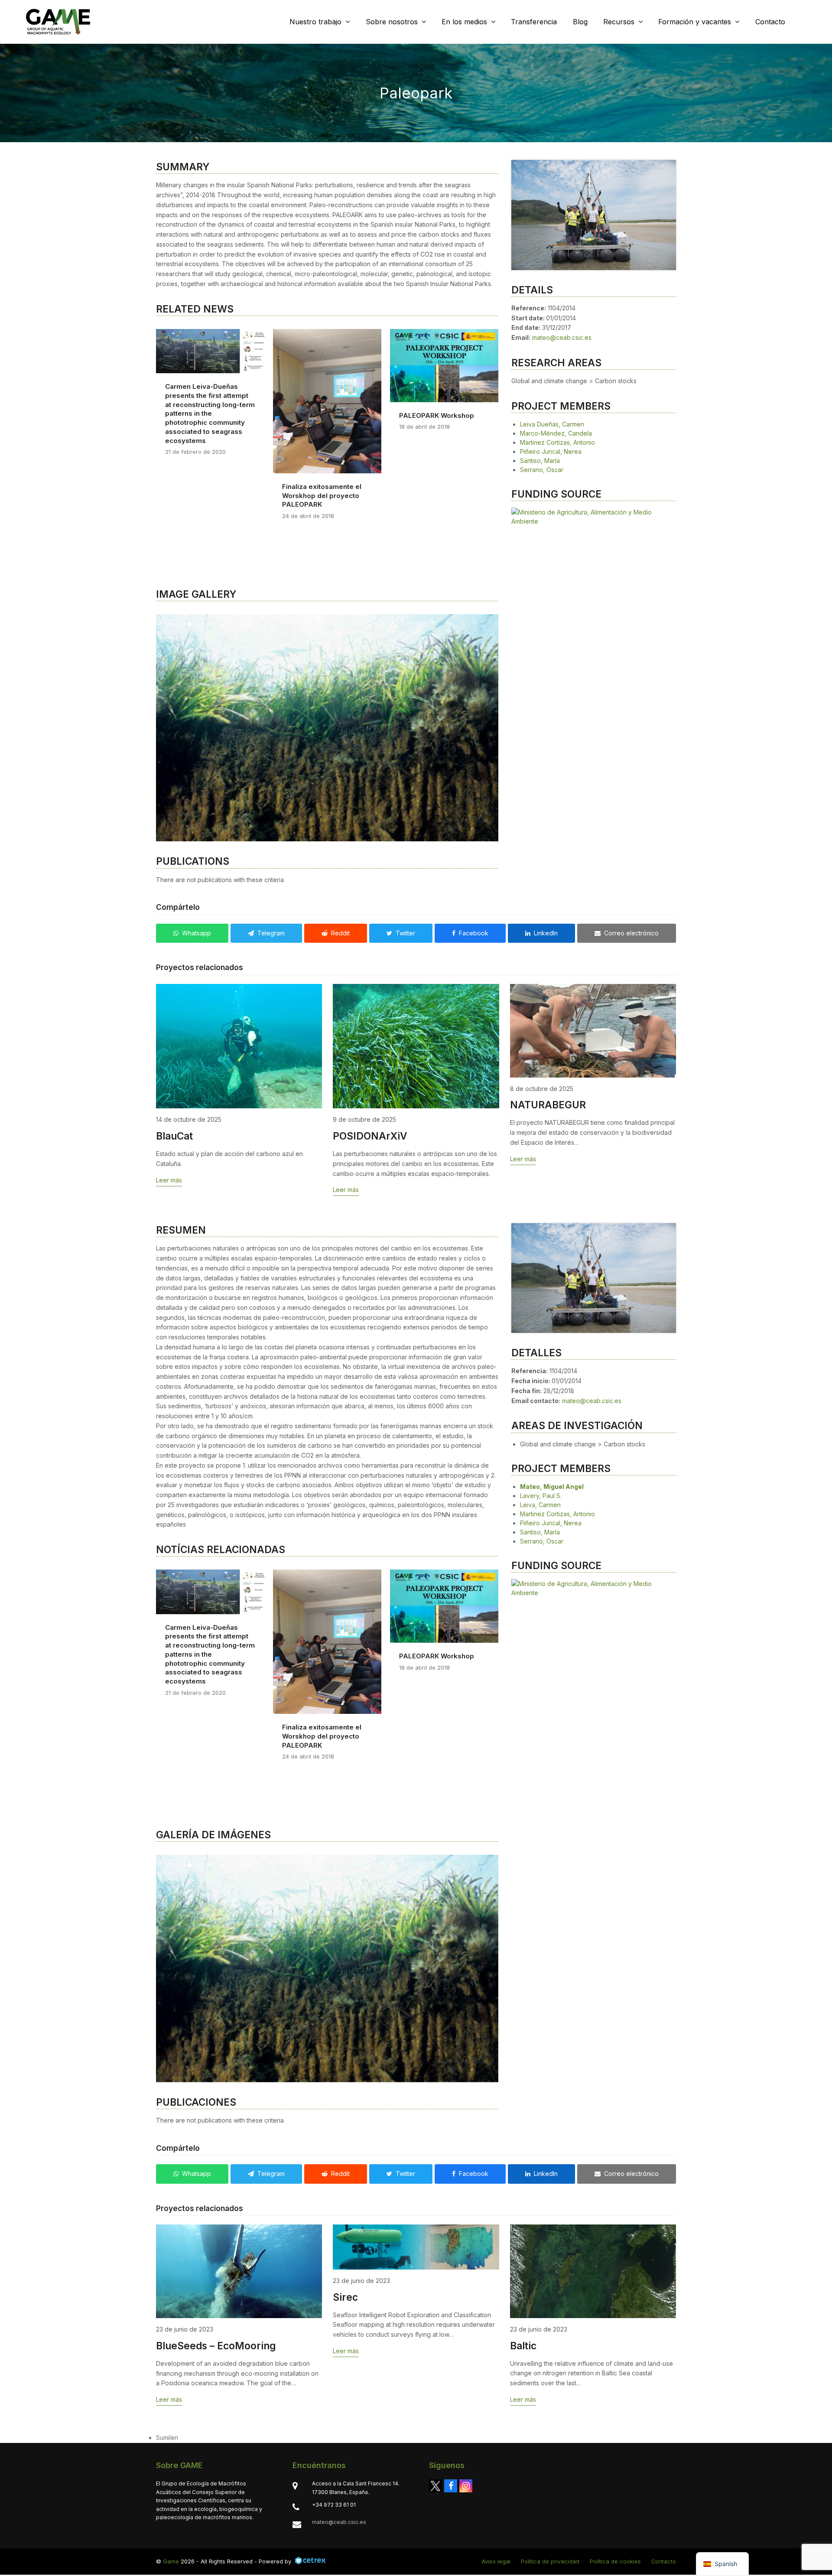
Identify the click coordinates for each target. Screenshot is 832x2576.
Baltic (523, 2405)
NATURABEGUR (548, 1134)
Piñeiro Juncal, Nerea (551, 451)
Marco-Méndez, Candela (556, 433)
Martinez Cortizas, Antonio (557, 442)
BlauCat (174, 1165)
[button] (163, 743)
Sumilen (167, 2496)
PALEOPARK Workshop (437, 415)
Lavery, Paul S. (541, 1525)
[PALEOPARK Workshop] (444, 365)
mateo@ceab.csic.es (562, 337)
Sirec (345, 2356)
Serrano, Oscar (542, 470)
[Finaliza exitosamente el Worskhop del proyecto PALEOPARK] (327, 400)
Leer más (169, 1210)
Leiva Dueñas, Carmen (552, 424)
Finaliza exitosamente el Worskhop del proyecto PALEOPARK (322, 495)
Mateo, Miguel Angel (552, 1516)
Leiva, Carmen (540, 1534)
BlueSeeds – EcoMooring (216, 2405)
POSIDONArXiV (370, 1165)
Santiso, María (540, 461)
